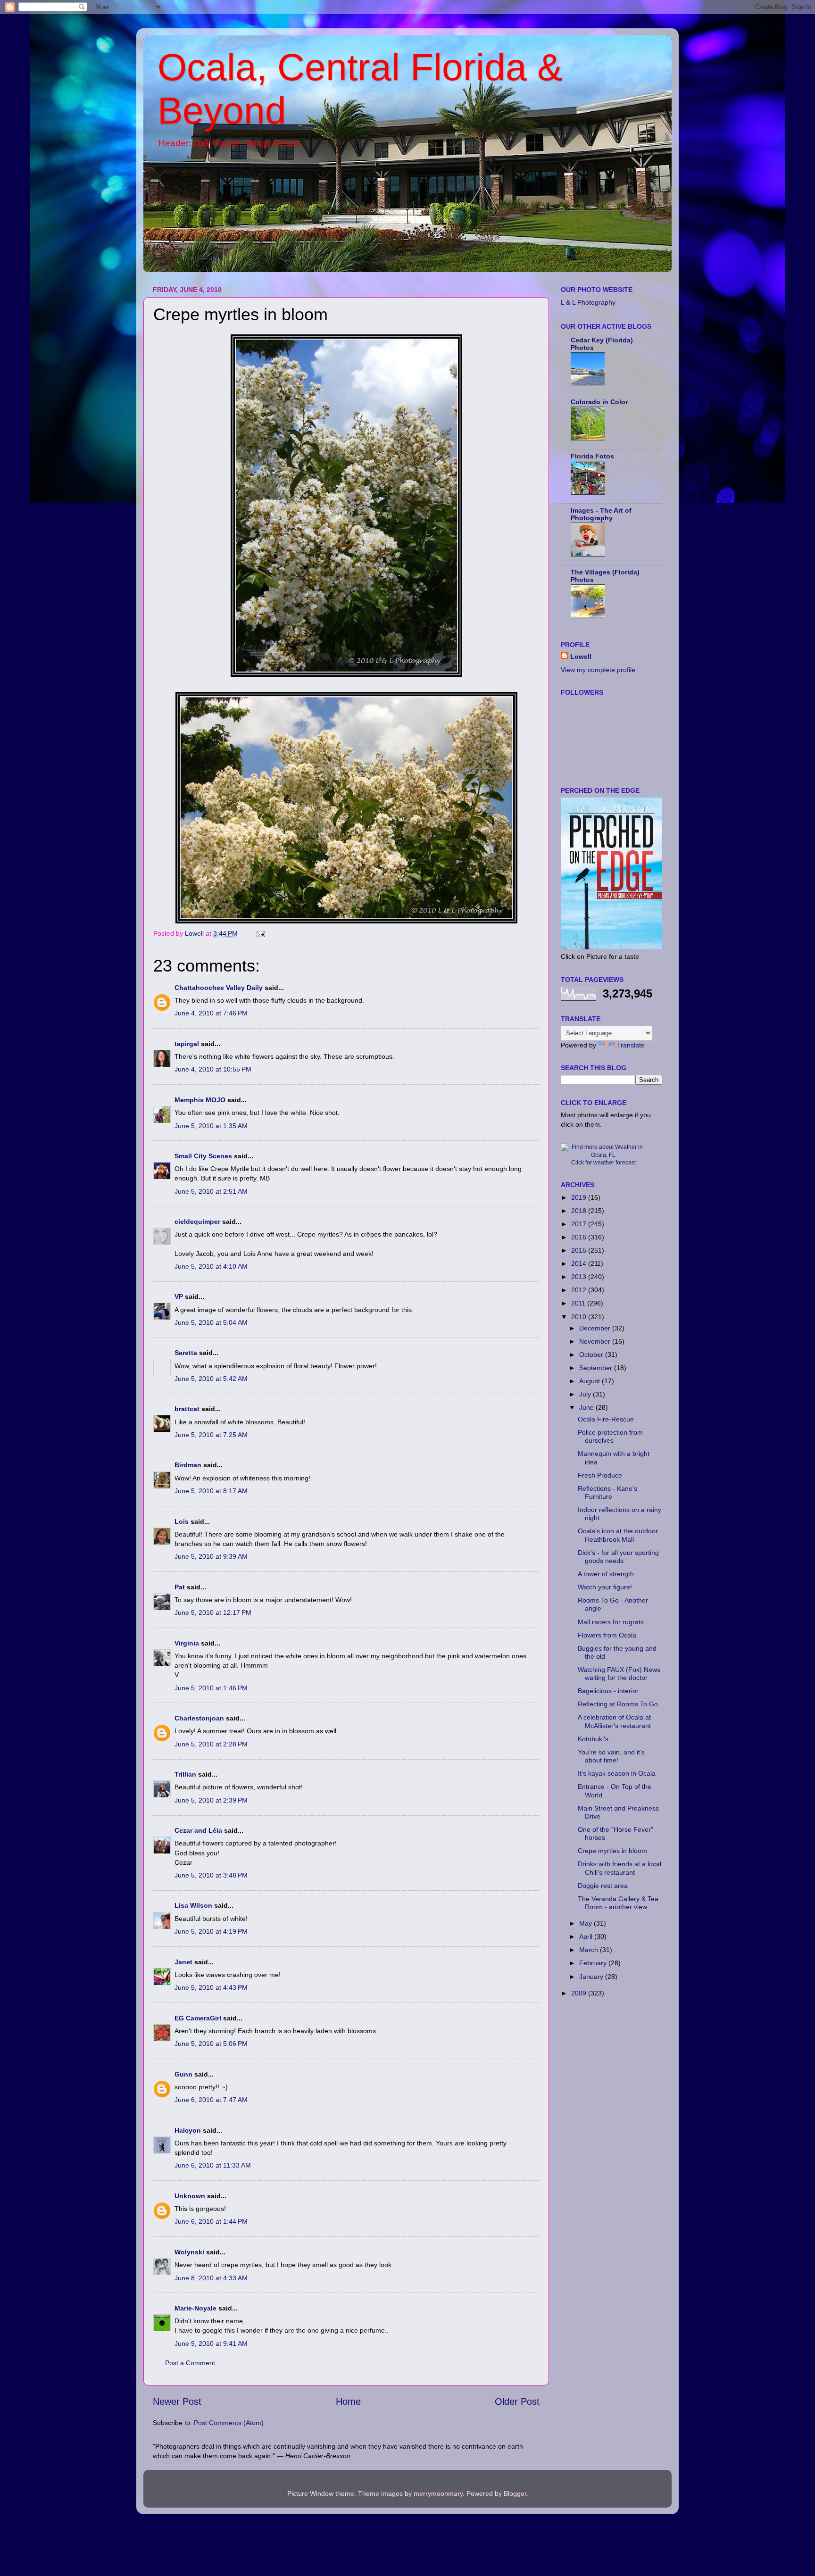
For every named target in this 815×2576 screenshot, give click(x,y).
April (587, 1936)
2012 (580, 1290)
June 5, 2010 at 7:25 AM (211, 1435)
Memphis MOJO (200, 1100)
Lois (182, 1521)
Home (348, 2401)
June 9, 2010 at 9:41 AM (211, 2343)
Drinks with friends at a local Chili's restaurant (620, 1868)
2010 (580, 1317)
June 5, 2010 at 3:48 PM (211, 1875)
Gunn (183, 2074)
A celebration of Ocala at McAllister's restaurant (614, 1721)
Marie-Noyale (195, 2308)
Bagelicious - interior (608, 1691)
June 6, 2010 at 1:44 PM (211, 2221)
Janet (183, 1962)
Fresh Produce (600, 1475)
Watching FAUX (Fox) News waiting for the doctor (619, 1674)
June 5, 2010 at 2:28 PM (211, 1744)
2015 (580, 1250)
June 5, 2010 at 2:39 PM (211, 1800)
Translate (631, 1045)
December (596, 1328)
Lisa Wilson (193, 1905)
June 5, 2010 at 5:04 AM (211, 1322)
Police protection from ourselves (610, 1436)
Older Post (517, 2401)
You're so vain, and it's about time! (611, 1756)
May (586, 1923)
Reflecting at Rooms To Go (618, 1704)
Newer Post (177, 2401)
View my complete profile (598, 670)
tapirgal (187, 1044)
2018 (580, 1211)
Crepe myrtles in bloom (612, 1851)
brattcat (187, 1409)
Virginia (187, 1643)
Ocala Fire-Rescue (606, 1419)
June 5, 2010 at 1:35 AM (211, 1126)
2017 (580, 1224)
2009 (580, 1993)
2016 (580, 1237)
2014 (580, 1263)
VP (179, 1296)
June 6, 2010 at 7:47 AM (211, 2100)
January (592, 1977)
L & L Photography (588, 302)
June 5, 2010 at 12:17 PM (213, 1612)
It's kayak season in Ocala (617, 1773)
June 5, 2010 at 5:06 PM (211, 2044)
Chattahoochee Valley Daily (219, 988)
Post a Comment (190, 2363)
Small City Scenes (203, 1156)
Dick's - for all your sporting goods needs (618, 1557)
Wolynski (189, 2252)
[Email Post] (260, 933)
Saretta (186, 1353)
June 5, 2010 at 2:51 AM (211, 1191)
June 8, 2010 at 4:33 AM (211, 2278)
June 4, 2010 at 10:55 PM (213, 1069)
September (597, 1368)
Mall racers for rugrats (611, 1622)
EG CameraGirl (198, 2018)
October (592, 1354)
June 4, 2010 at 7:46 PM (211, 1013)
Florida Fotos (592, 456)
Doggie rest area (603, 1886)
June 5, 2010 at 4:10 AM (211, 1266)
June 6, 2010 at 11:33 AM (213, 2165)
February (594, 1963)
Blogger (515, 2493)
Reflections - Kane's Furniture (607, 1492)
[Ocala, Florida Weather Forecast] (603, 1155)
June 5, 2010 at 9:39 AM (211, 1556)
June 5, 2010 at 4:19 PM (211, 1931)
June (587, 1407)
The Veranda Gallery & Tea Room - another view (618, 1903)
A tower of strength (606, 1574)
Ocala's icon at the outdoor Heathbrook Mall (618, 1535)
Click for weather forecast (603, 1163)
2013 (580, 1277)
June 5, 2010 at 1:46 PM (211, 1688)
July (586, 1394)
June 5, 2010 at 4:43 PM (211, 1987)
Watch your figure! (605, 1587)
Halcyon (188, 2130)
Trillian (185, 1774)
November (596, 1341)
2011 (579, 1303)
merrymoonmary (438, 2493)
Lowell (581, 656)
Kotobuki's (593, 1739)
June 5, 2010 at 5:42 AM (211, 1379)
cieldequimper (197, 1222)
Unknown (190, 2196)
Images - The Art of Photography (601, 514)
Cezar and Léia (198, 1830)
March (590, 1950)
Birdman (188, 1465)
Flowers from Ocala (607, 1635)
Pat (180, 1587)
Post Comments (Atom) (229, 2423)
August (590, 1381)
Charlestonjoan (199, 1718)
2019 (580, 1197)
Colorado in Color (599, 402)
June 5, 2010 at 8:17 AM (211, 1491)
